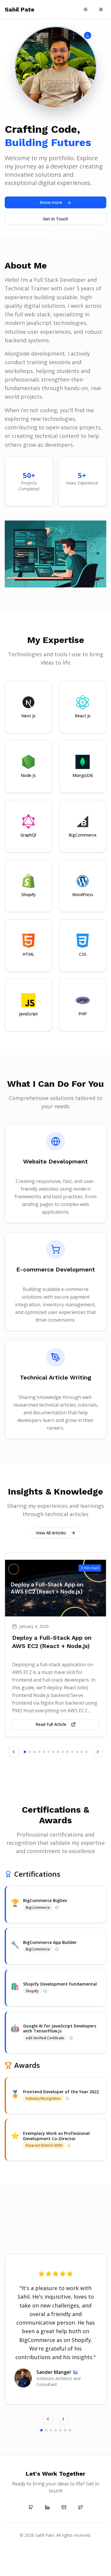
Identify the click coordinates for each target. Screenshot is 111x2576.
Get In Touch (55, 219)
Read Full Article (51, 1724)
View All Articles (51, 1533)
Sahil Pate (20, 9)
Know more (51, 202)
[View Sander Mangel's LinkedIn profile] (75, 2372)
